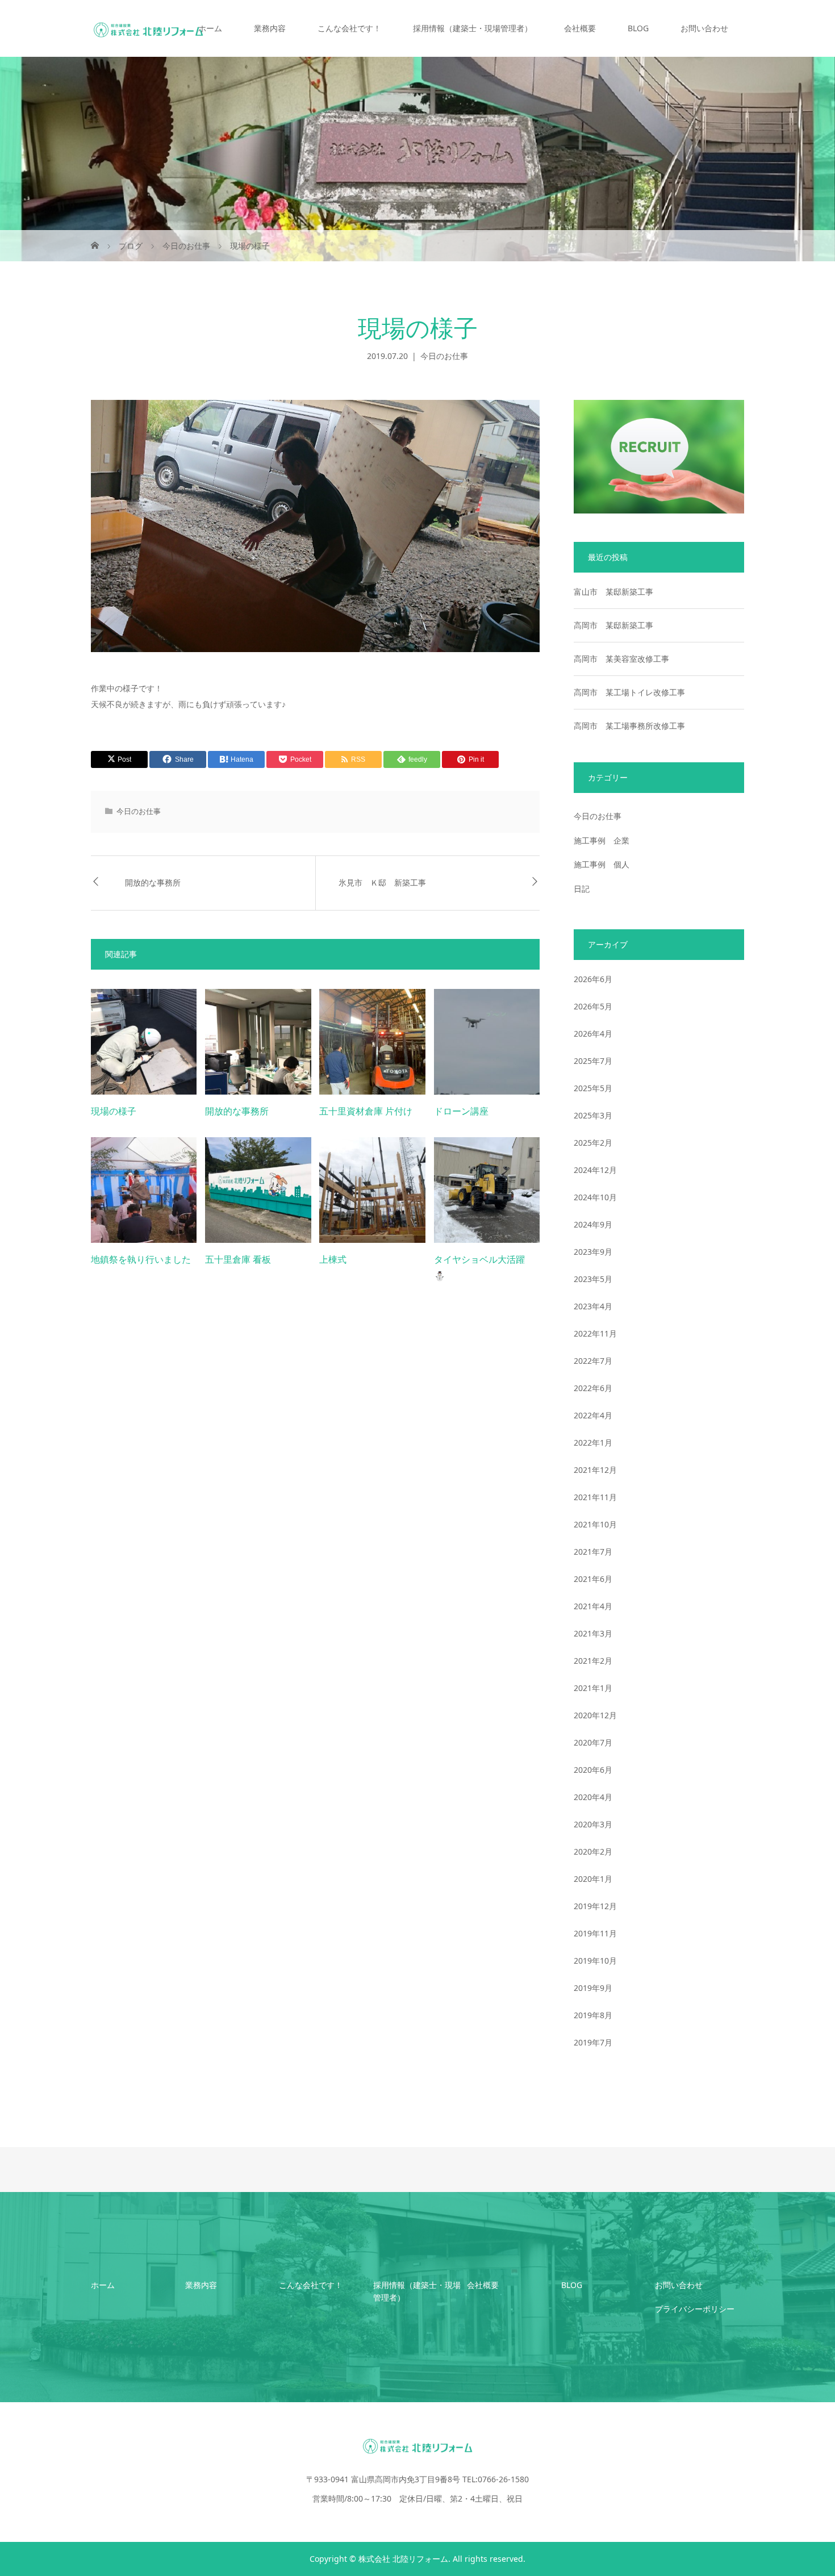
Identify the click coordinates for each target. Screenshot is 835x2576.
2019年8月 (593, 2015)
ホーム (210, 28)
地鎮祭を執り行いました (141, 1260)
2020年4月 (593, 1797)
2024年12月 (595, 1170)
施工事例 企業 (602, 840)
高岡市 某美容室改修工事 (621, 659)
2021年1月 (593, 1688)
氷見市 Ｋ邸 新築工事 (382, 883)
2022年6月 (593, 1388)
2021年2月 (593, 1661)
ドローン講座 (461, 1111)
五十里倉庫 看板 (238, 1260)
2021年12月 (595, 1470)
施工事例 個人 (602, 864)
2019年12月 (595, 1906)
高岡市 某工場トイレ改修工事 (629, 692)
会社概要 (580, 28)
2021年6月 (593, 1579)
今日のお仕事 (444, 356)
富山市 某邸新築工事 (613, 592)
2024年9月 (593, 1224)
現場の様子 (114, 1111)
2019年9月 (593, 1988)
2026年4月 (593, 1034)
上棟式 (333, 1260)
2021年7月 (593, 1552)
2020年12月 (595, 1715)
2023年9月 (593, 1252)
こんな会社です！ (349, 28)
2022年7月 (593, 1361)
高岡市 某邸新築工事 (613, 625)
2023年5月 (593, 1279)
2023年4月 (593, 1306)
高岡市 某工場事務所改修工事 (629, 726)
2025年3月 (593, 1115)
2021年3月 (593, 1633)
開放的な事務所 (153, 883)
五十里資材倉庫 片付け (366, 1111)
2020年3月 (593, 1824)
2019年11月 (595, 1933)
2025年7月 (593, 1061)
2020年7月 (593, 1742)
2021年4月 (593, 1606)
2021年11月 (595, 1497)
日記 (582, 889)
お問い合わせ (704, 28)
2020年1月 (593, 1879)
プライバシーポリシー (695, 2309)
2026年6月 (593, 979)
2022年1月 (593, 1443)
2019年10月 (595, 1961)
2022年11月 (595, 1333)
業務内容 (270, 28)
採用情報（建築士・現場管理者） (473, 28)
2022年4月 (593, 1415)
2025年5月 (593, 1088)
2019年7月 (593, 2042)
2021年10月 (595, 1524)
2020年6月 (593, 1770)
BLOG (638, 28)
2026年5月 (593, 1006)
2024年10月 (595, 1197)
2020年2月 (593, 1851)
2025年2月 (593, 1143)
